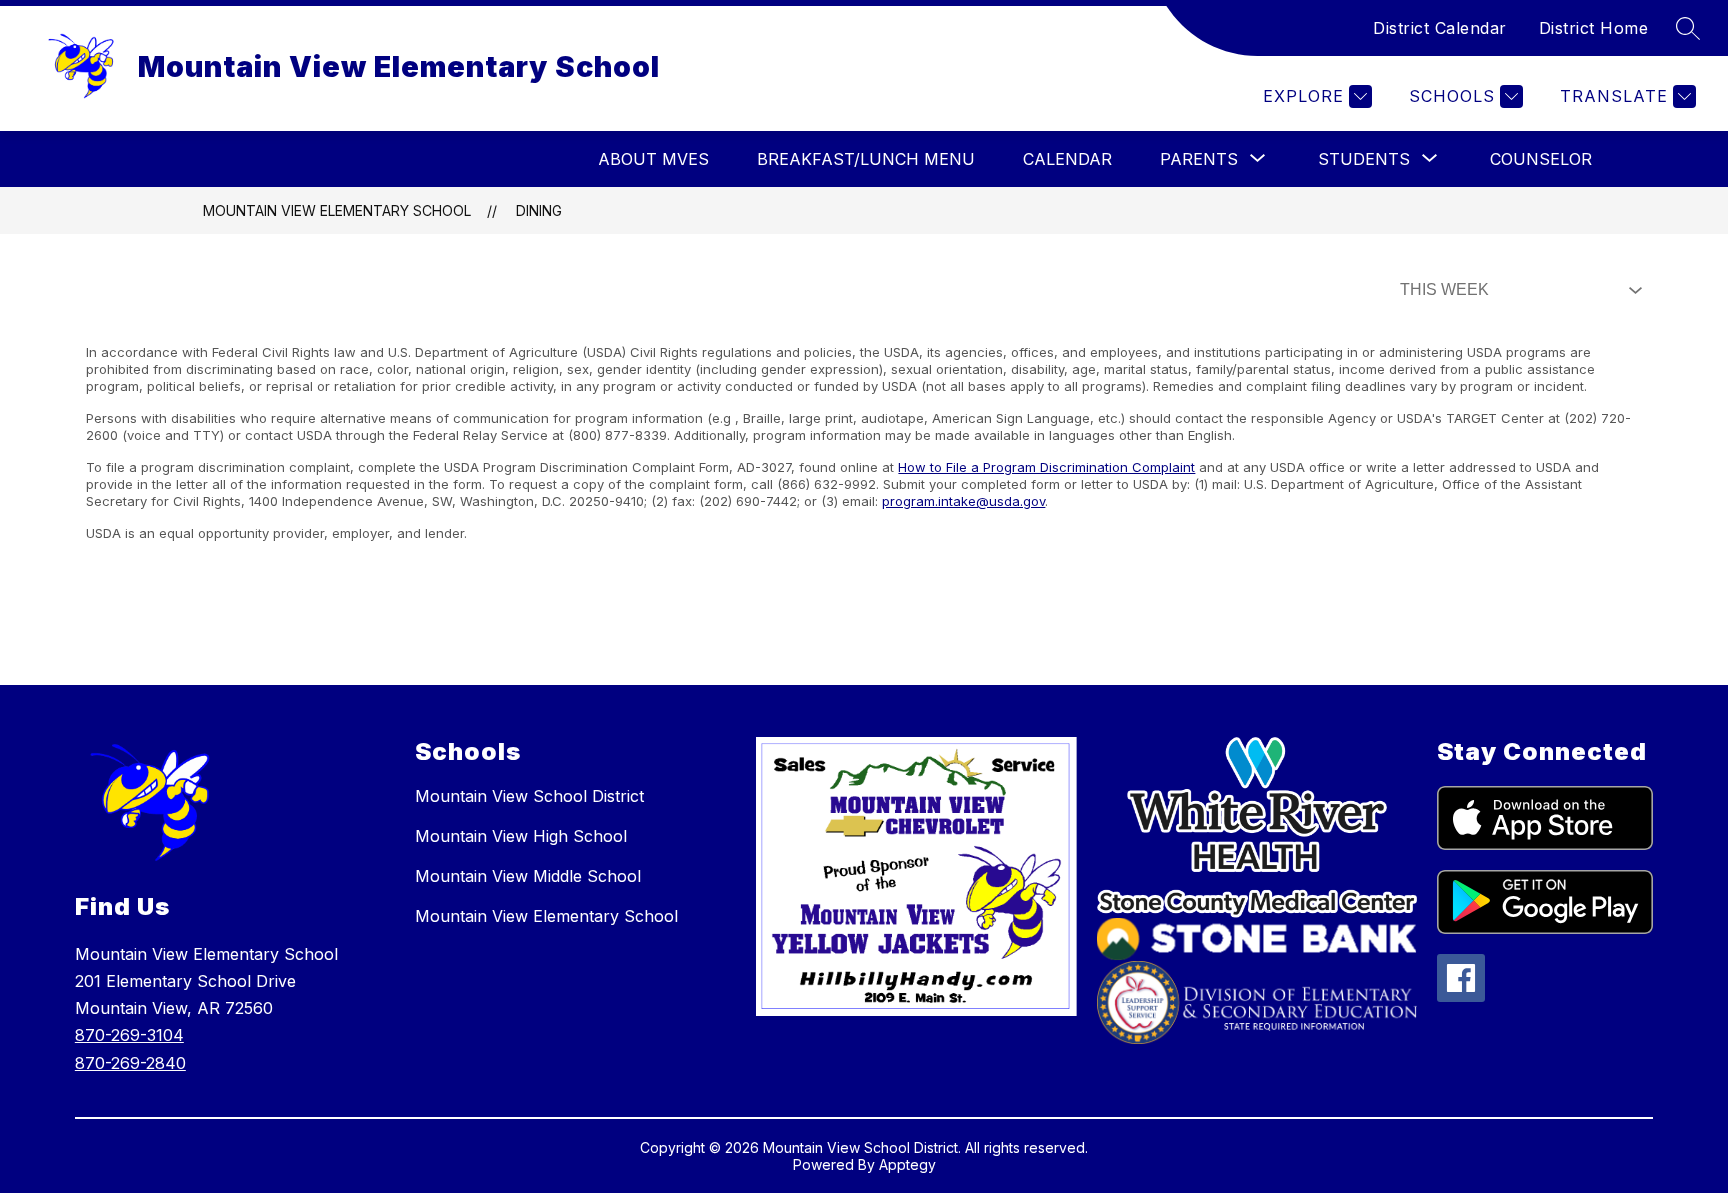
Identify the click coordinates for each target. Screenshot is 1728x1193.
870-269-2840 (130, 1063)
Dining (539, 210)
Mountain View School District (529, 796)
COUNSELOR (1541, 159)
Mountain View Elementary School (337, 210)
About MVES (653, 159)
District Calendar (1440, 28)
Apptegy (907, 1164)
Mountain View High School (521, 836)
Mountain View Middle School (528, 876)
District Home (1594, 28)
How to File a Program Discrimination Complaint (1046, 467)
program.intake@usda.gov (963, 501)
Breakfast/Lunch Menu (866, 159)
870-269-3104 (129, 1035)
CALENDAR (1067, 159)
